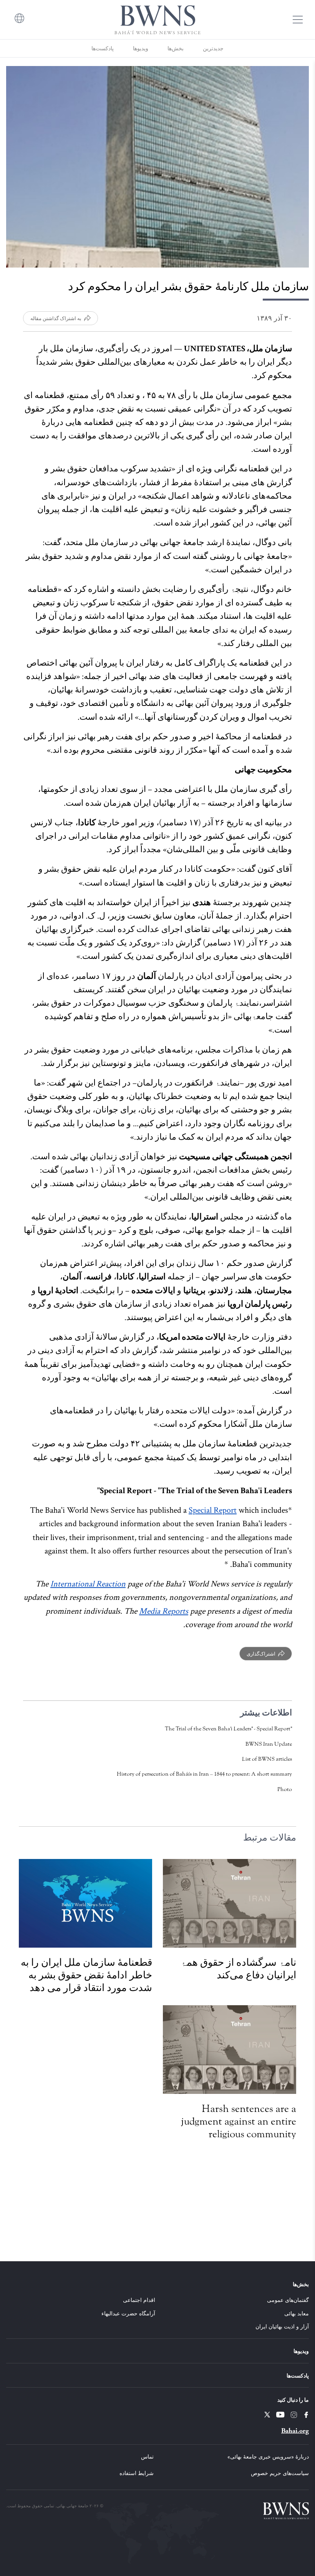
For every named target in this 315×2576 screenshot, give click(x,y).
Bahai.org (295, 2431)
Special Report (213, 1510)
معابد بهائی (297, 2313)
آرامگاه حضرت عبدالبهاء (128, 2313)
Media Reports (164, 1611)
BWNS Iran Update (269, 1744)
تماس (147, 2456)
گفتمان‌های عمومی (288, 2300)
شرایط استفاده (137, 2473)
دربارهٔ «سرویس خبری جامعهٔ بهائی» (268, 2456)
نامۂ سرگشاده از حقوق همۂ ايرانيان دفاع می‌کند (238, 1969)
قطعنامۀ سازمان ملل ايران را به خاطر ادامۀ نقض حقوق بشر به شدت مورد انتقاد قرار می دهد (86, 1975)
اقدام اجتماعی (139, 2300)
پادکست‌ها (103, 48)
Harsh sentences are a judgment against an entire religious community (239, 2121)
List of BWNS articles (267, 1759)
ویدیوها (141, 48)
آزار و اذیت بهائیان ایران (282, 2326)
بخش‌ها (176, 48)
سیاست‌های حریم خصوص (280, 2473)
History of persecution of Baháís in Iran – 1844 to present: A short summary (204, 1774)
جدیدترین (213, 48)
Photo (285, 1789)
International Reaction (88, 1584)
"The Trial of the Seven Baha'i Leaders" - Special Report (228, 1729)
